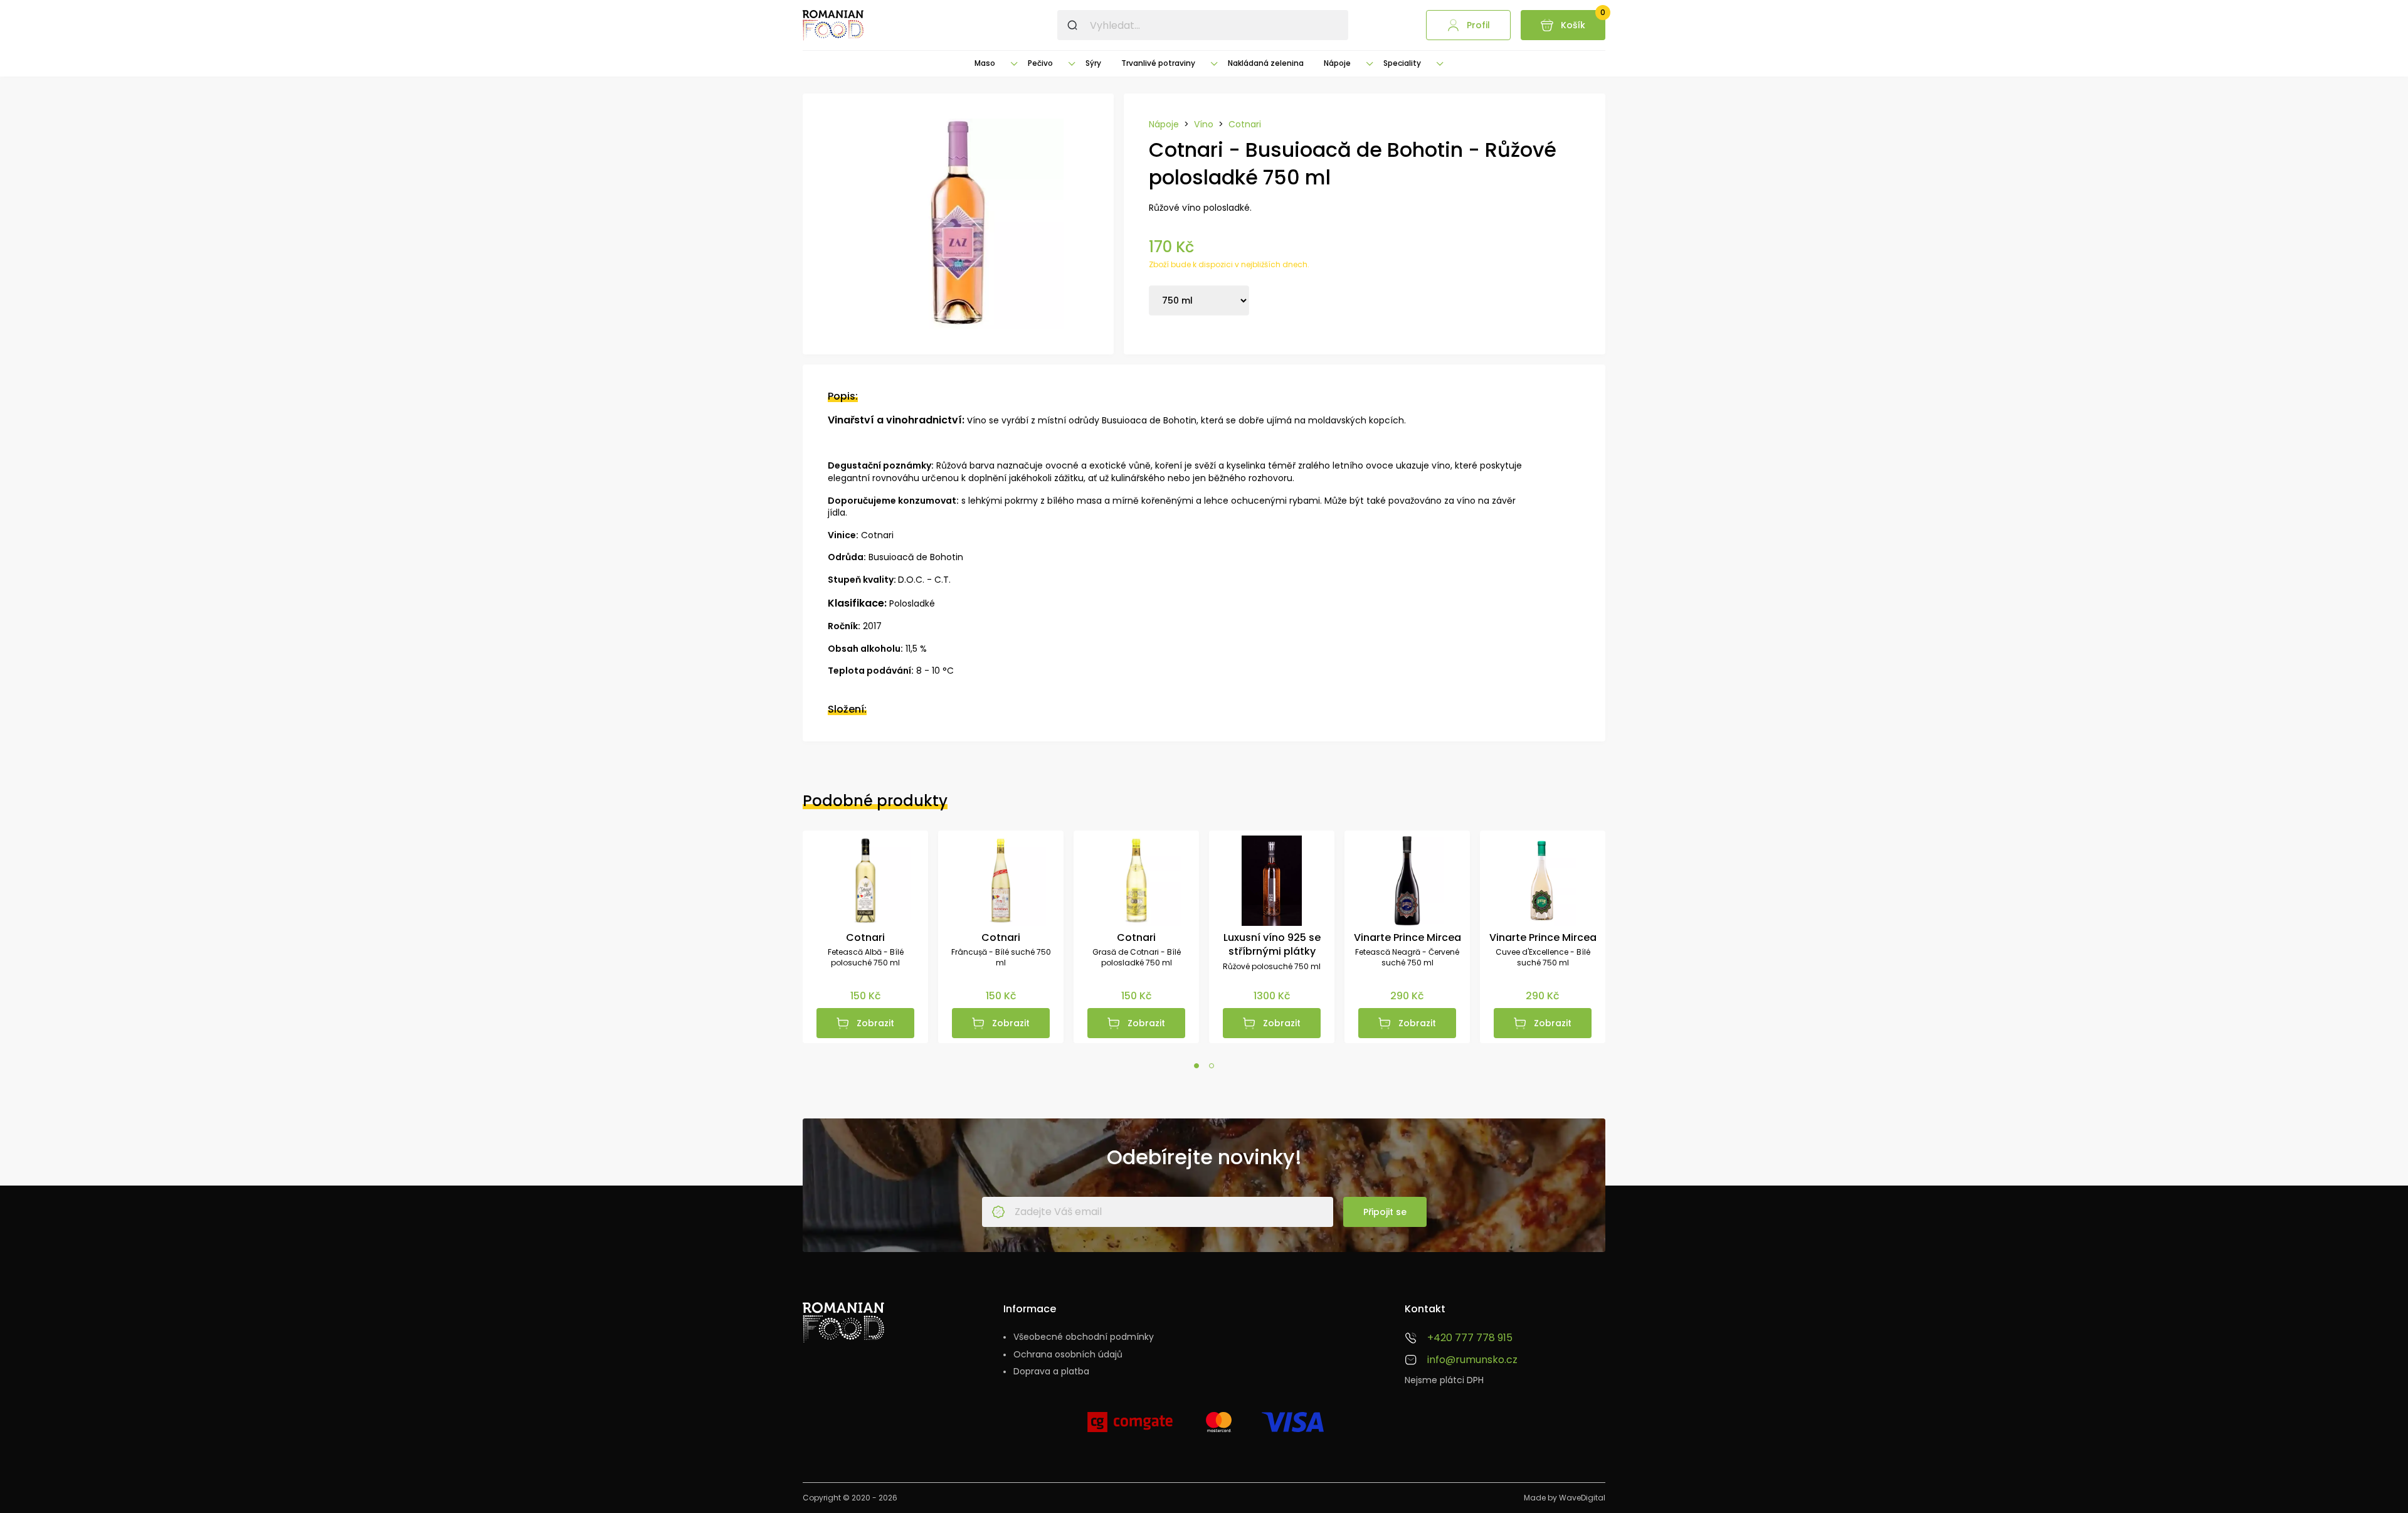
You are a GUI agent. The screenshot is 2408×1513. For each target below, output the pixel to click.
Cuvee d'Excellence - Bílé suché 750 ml (1543, 958)
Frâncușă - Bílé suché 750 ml (1001, 958)
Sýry (1093, 63)
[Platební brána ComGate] (1130, 1427)
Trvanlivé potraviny (1158, 63)
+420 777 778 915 (1470, 1338)
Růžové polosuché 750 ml (1272, 967)
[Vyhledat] (1072, 25)
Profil (1478, 25)
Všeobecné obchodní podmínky (1084, 1337)
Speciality (1402, 63)
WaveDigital (1582, 1498)
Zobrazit (875, 1023)
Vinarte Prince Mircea (1407, 938)
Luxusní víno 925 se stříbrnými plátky (1272, 945)
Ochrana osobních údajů (1068, 1355)
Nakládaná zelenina (1266, 63)
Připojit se (1385, 1212)
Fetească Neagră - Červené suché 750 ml (1407, 958)
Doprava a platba (1051, 1372)
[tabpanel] (865, 937)
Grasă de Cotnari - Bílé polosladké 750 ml (1137, 958)
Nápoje (1337, 63)
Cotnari (1245, 125)
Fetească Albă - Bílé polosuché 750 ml (866, 958)
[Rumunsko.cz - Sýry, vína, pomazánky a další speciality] (833, 25)
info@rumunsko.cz (1472, 1360)
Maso (985, 63)
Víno (1204, 125)
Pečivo (1040, 63)
